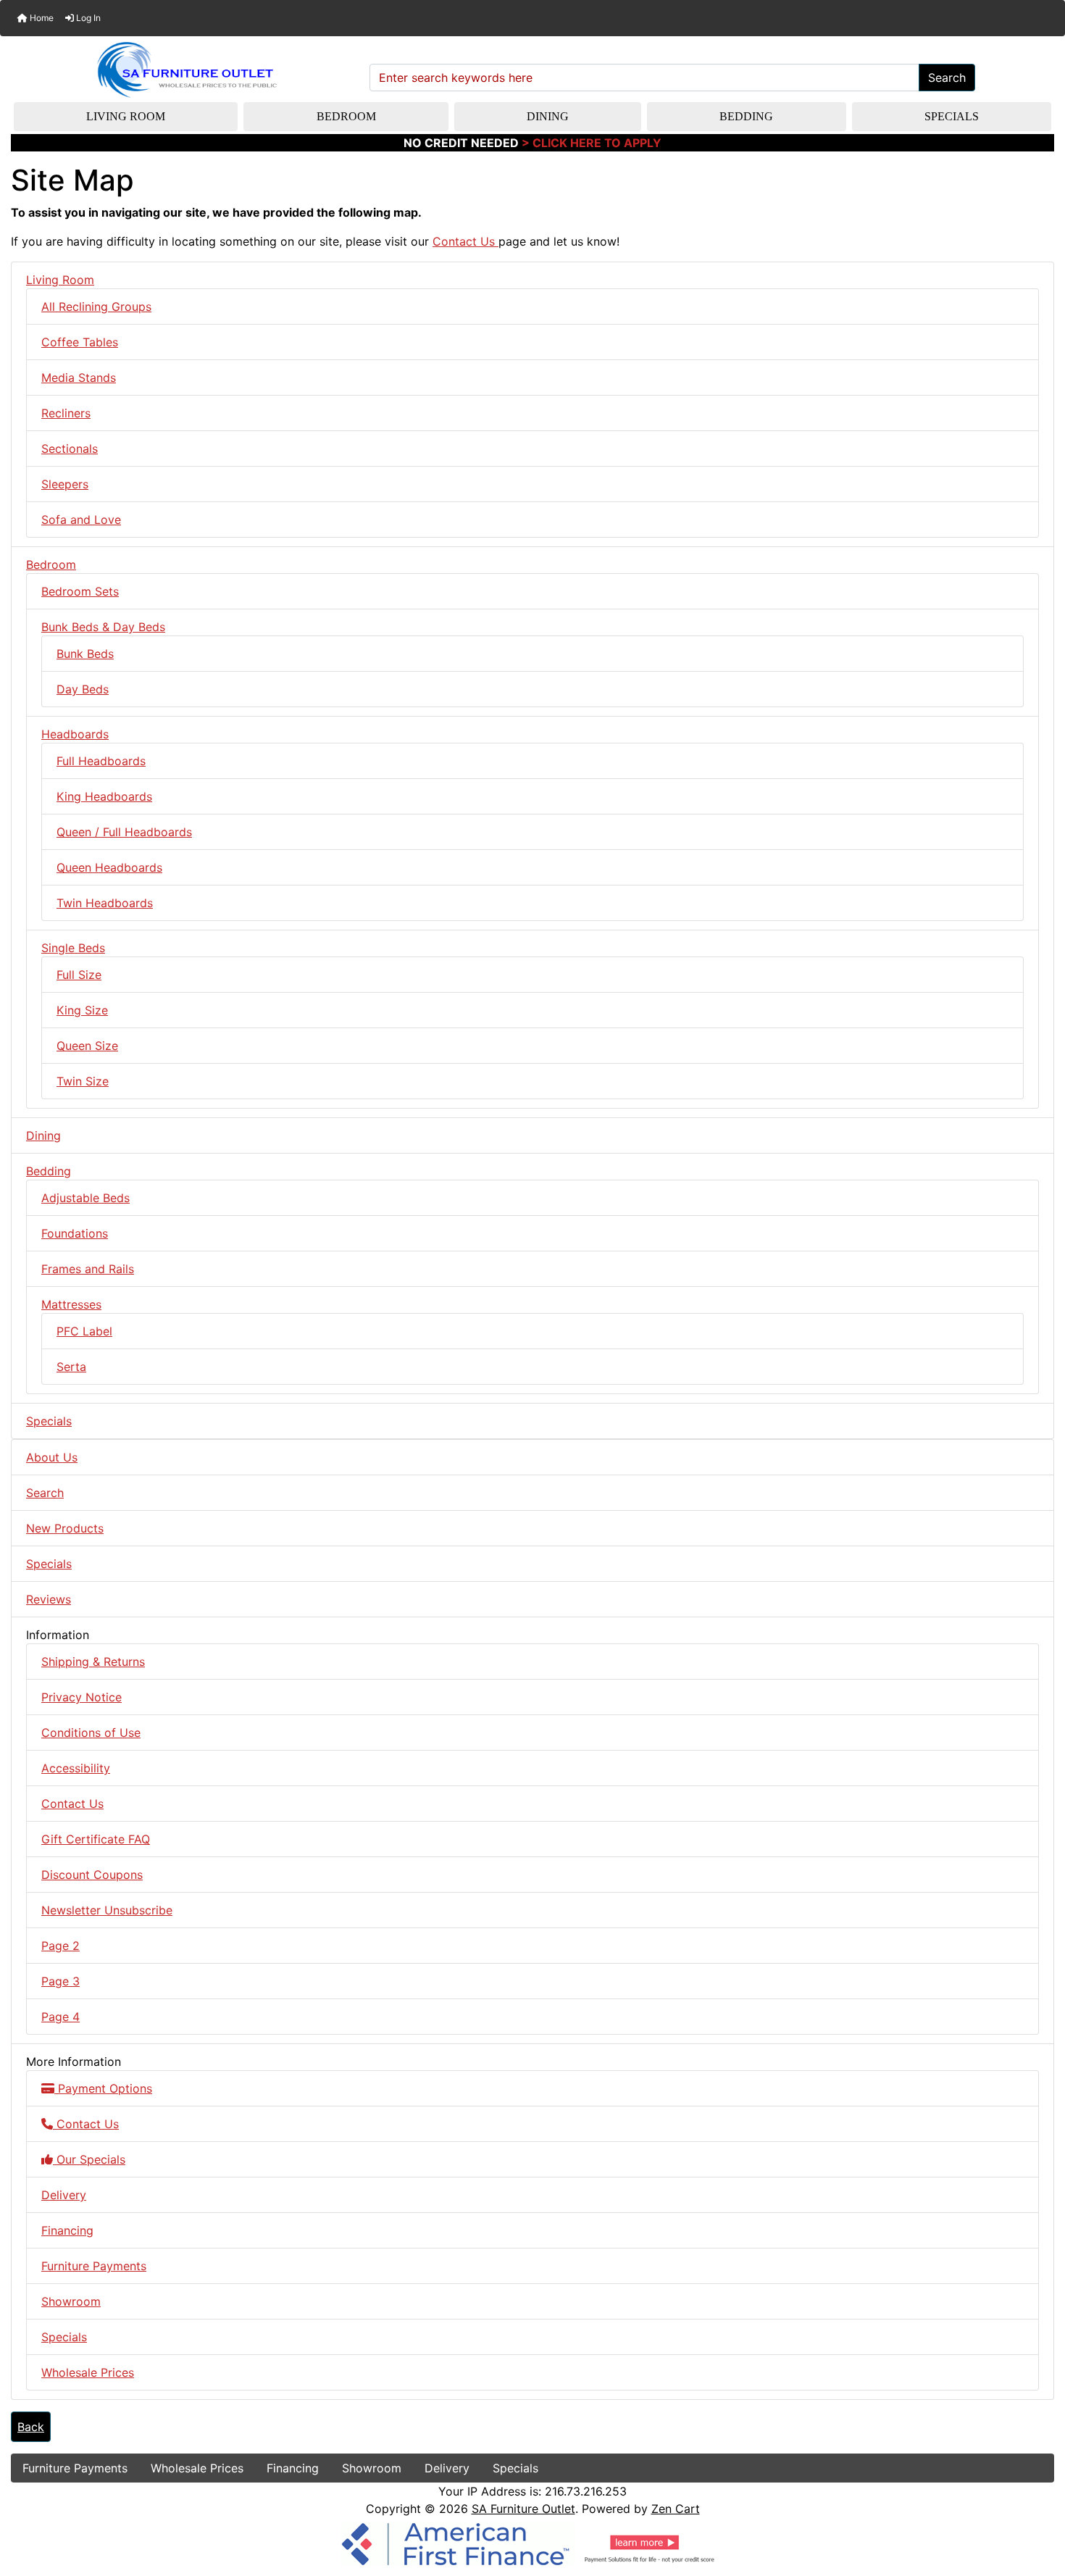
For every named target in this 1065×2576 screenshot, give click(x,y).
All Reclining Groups (96, 307)
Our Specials (89, 2159)
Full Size (79, 975)
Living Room (126, 116)
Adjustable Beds (85, 1198)
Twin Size (83, 1081)
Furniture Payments (94, 2266)
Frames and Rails (88, 1269)
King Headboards (104, 796)
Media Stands (79, 378)
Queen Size (87, 1046)
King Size (82, 1010)
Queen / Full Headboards (124, 832)
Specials (952, 116)
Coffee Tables (80, 342)
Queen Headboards (109, 867)
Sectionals (70, 449)
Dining (548, 116)
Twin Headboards (105, 903)
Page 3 (60, 1981)
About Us (52, 1457)
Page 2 (60, 1946)
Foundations (75, 1233)
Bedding (746, 116)
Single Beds (73, 948)
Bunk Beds (85, 654)
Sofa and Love (81, 520)
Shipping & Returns (93, 1662)
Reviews (49, 1599)
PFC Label (84, 1331)
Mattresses (71, 1304)
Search (947, 78)
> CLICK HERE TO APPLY (592, 143)
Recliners (66, 413)
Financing (67, 2230)
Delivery (64, 2195)
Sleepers (65, 484)
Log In (87, 18)
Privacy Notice (82, 1697)
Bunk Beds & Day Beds (103, 627)
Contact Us (465, 241)
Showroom (71, 2301)
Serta (71, 1367)
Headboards (75, 734)
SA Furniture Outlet (523, 2509)
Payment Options (103, 2088)
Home (41, 18)
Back (31, 2427)
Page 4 (60, 2017)
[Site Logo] (185, 70)
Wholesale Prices (88, 2372)
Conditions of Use (91, 1733)
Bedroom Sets (80, 591)
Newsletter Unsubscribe (107, 1910)
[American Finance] (532, 2543)
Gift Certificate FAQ (96, 1839)
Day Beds (83, 689)
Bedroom (346, 116)
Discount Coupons (92, 1875)
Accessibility (76, 1768)
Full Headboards (101, 761)
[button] (1038, 2504)
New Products (65, 1528)
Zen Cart (676, 2509)
